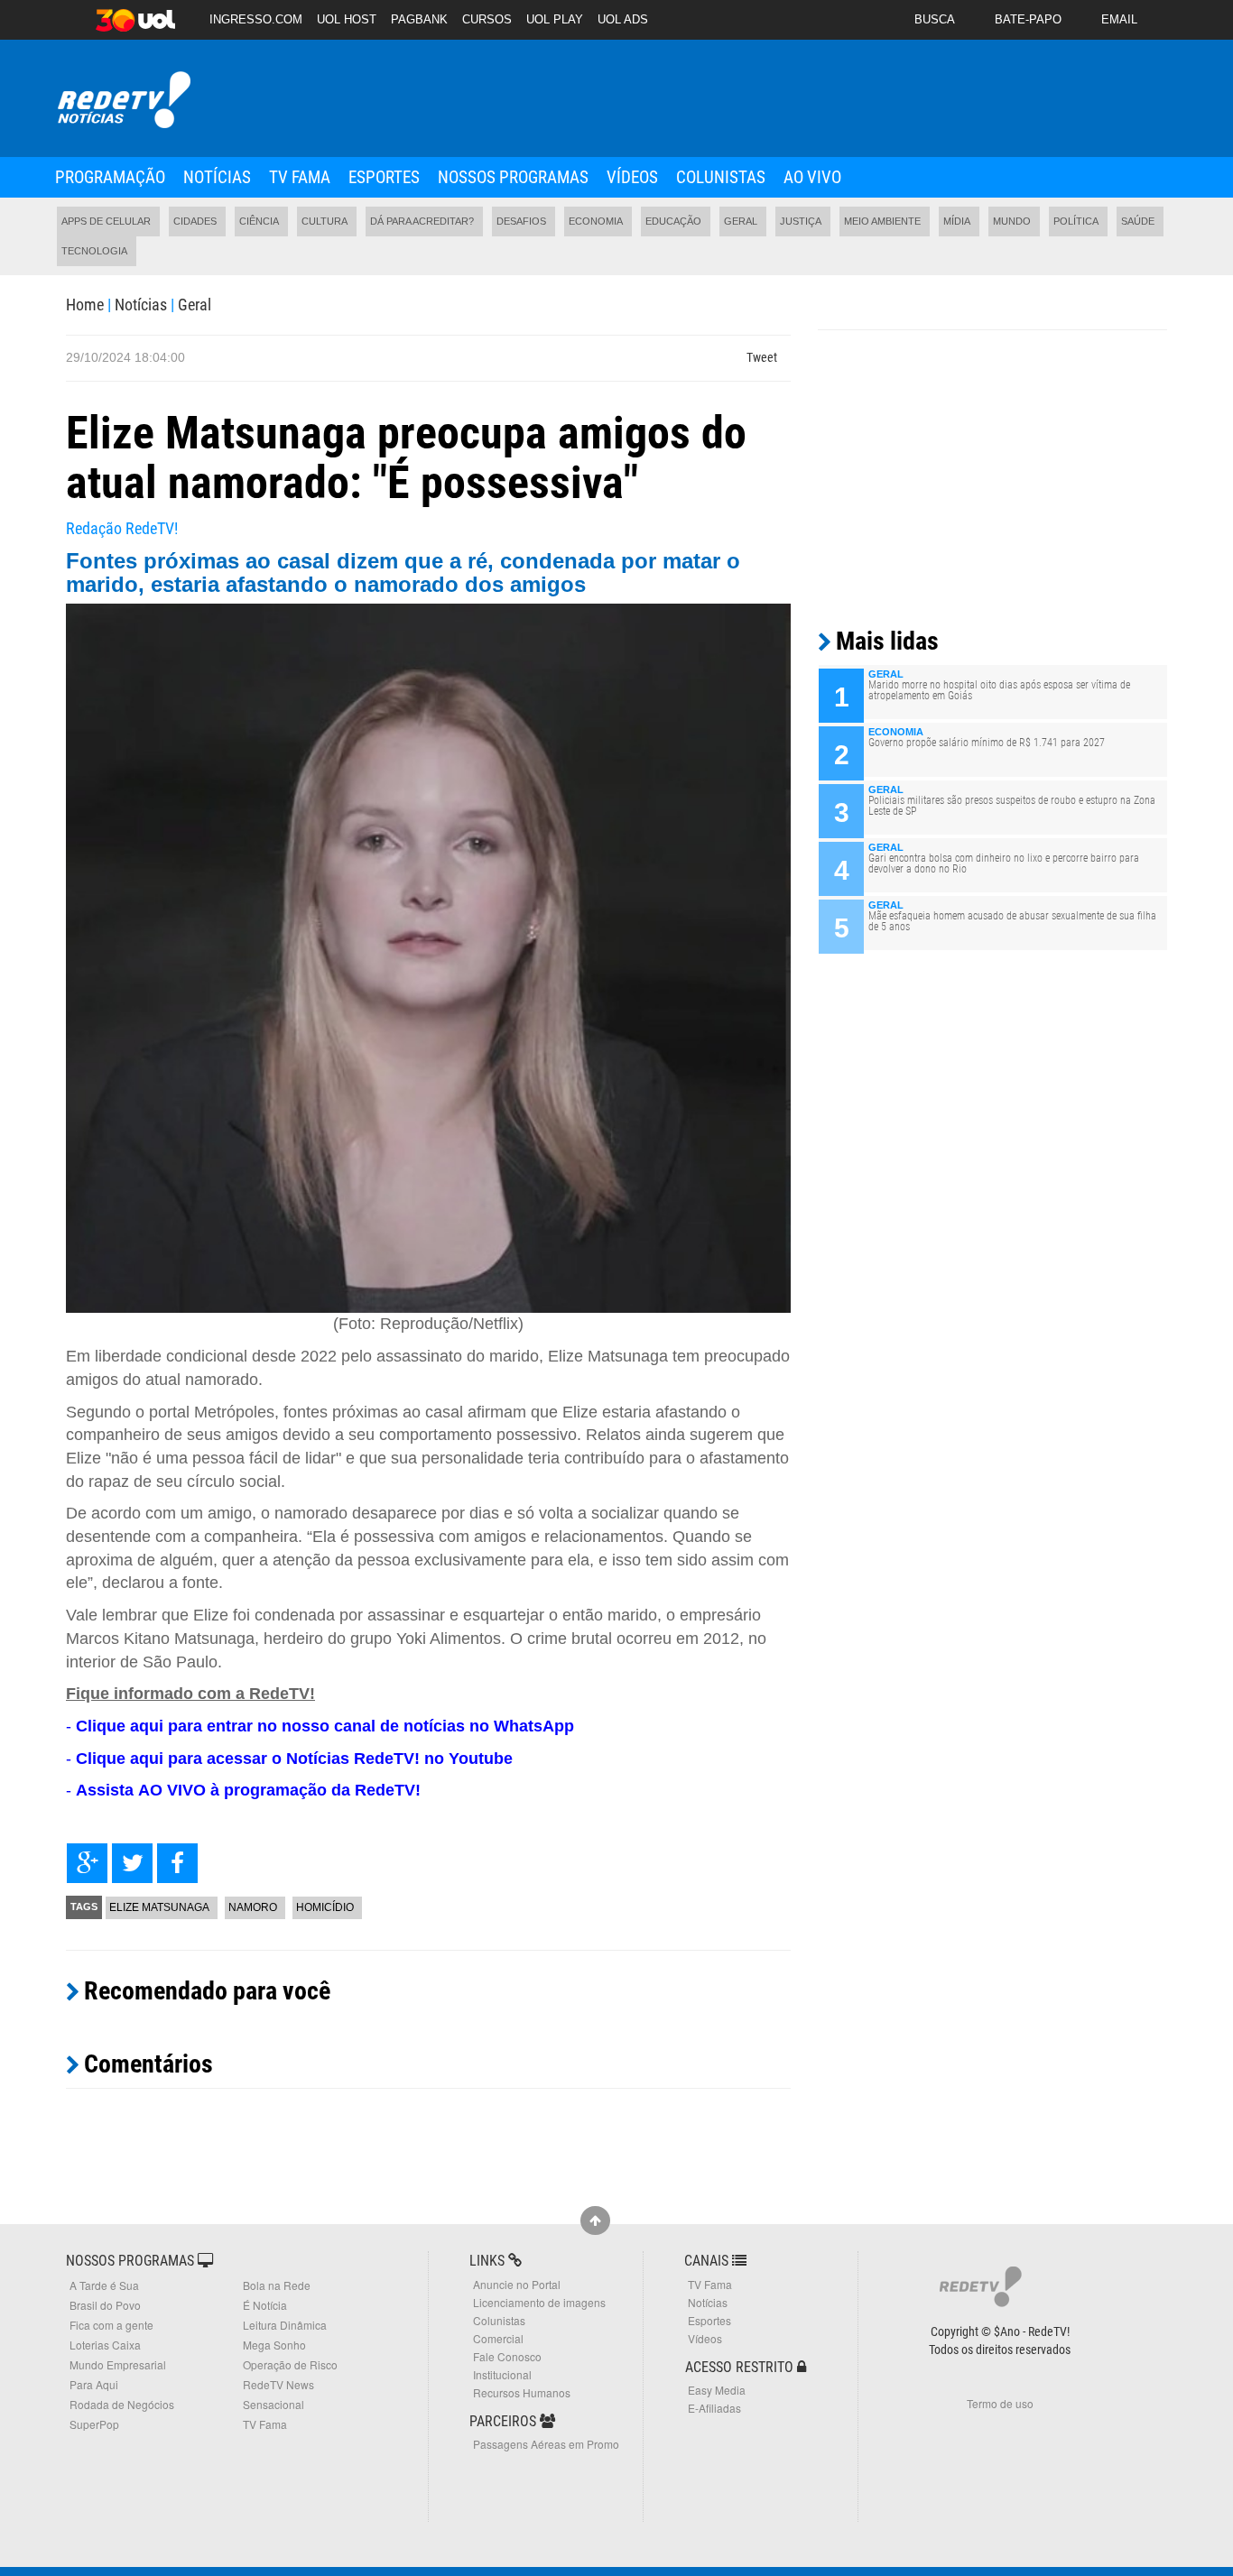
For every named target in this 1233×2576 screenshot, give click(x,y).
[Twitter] (132, 1863)
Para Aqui (94, 2384)
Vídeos (632, 177)
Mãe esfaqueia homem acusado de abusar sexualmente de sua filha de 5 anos (1012, 921)
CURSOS (487, 19)
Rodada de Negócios (122, 2404)
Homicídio (325, 1907)
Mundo (1012, 221)
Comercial (498, 2338)
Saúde (1138, 221)
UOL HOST (347, 19)
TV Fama (300, 177)
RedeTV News (278, 2384)
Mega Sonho (274, 2345)
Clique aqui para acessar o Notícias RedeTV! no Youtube (294, 1759)
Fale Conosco (507, 2356)
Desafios (521, 221)
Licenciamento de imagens (539, 2302)
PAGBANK (419, 19)
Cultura (324, 221)
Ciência (259, 221)
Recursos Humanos (522, 2392)
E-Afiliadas (714, 2408)
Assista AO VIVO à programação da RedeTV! (248, 1790)
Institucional (502, 2374)
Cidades (195, 221)
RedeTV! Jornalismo (122, 101)
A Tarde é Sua (104, 2285)
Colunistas (721, 177)
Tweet (762, 357)
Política (1076, 221)
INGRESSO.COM (256, 19)
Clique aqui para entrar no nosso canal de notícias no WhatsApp (325, 1726)
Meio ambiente (882, 221)
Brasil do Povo (105, 2305)
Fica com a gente (111, 2325)
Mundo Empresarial (118, 2364)
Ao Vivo (812, 177)
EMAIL (1119, 19)
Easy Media (717, 2390)
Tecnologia (94, 251)
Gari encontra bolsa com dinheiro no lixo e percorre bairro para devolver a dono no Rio (1004, 863)
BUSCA (935, 19)
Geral (741, 221)
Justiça (801, 221)
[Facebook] (177, 1863)
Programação (110, 177)
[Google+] (87, 1863)
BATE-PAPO (1028, 19)
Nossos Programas (513, 177)
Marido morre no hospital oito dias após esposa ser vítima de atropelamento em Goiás (999, 690)
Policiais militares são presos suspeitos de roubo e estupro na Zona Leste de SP (1012, 806)
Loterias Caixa (105, 2345)
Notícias (217, 177)
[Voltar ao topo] (595, 2221)
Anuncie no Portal (517, 2284)
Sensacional (273, 2404)
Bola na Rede (277, 2285)
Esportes (384, 177)
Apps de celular (106, 221)
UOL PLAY (555, 19)
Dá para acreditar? (422, 221)
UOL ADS (623, 19)
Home (85, 305)
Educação (673, 221)
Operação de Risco (290, 2364)
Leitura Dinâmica (285, 2325)
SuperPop (94, 2424)
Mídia (957, 221)
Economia (596, 221)
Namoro (253, 1907)
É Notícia (265, 2305)
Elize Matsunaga (159, 1907)
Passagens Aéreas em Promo (546, 2444)
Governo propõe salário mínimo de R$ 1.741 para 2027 (987, 743)
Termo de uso (1000, 2403)
